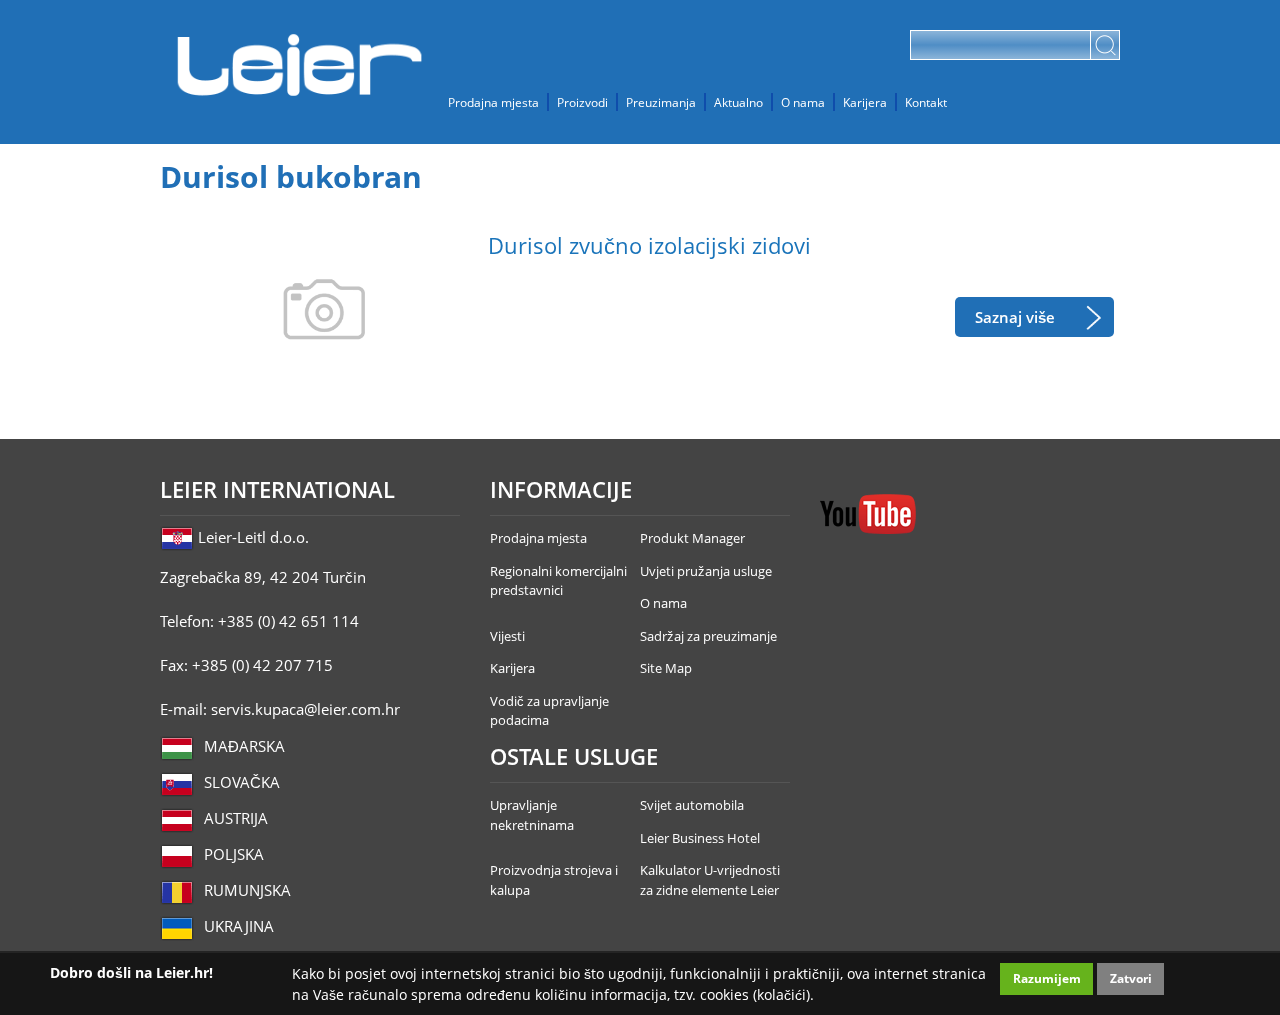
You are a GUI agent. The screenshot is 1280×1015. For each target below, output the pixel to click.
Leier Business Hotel (700, 838)
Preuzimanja (661, 102)
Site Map (666, 668)
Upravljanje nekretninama (532, 815)
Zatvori (1131, 978)
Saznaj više (1015, 317)
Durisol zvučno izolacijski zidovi (649, 245)
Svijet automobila (692, 805)
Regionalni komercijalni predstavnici (558, 581)
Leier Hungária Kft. (300, 65)
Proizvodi (582, 102)
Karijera (865, 102)
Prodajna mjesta (493, 102)
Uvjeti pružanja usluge (706, 571)
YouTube (868, 514)
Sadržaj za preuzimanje (708, 636)
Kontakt (926, 102)
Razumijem (1047, 978)
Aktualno (738, 102)
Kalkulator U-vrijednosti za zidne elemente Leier (710, 880)
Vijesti (507, 636)
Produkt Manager (692, 538)
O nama (803, 102)
